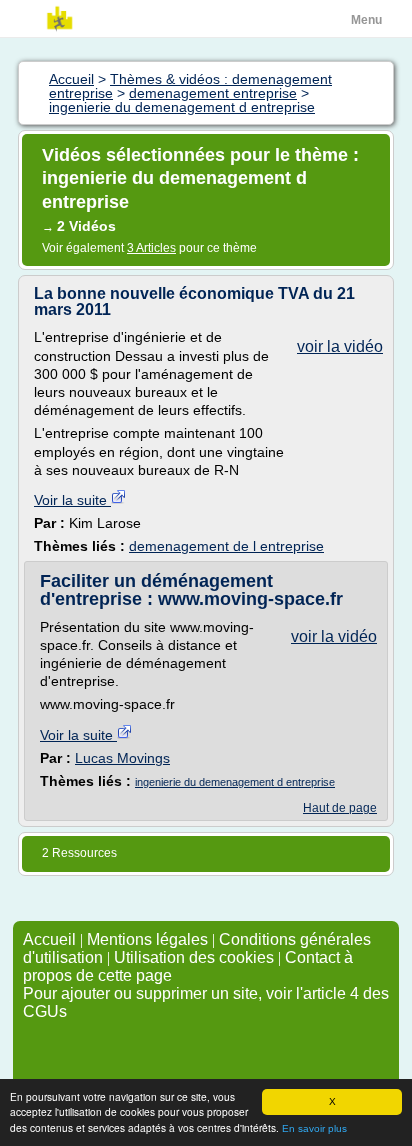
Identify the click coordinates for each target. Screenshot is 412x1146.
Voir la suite (72, 500)
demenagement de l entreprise (226, 546)
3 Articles (151, 248)
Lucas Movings (122, 758)
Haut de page (340, 808)
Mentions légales (147, 939)
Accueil (49, 939)
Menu (366, 20)
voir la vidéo (340, 346)
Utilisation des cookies (194, 957)
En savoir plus (314, 1128)
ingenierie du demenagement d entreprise (235, 782)
